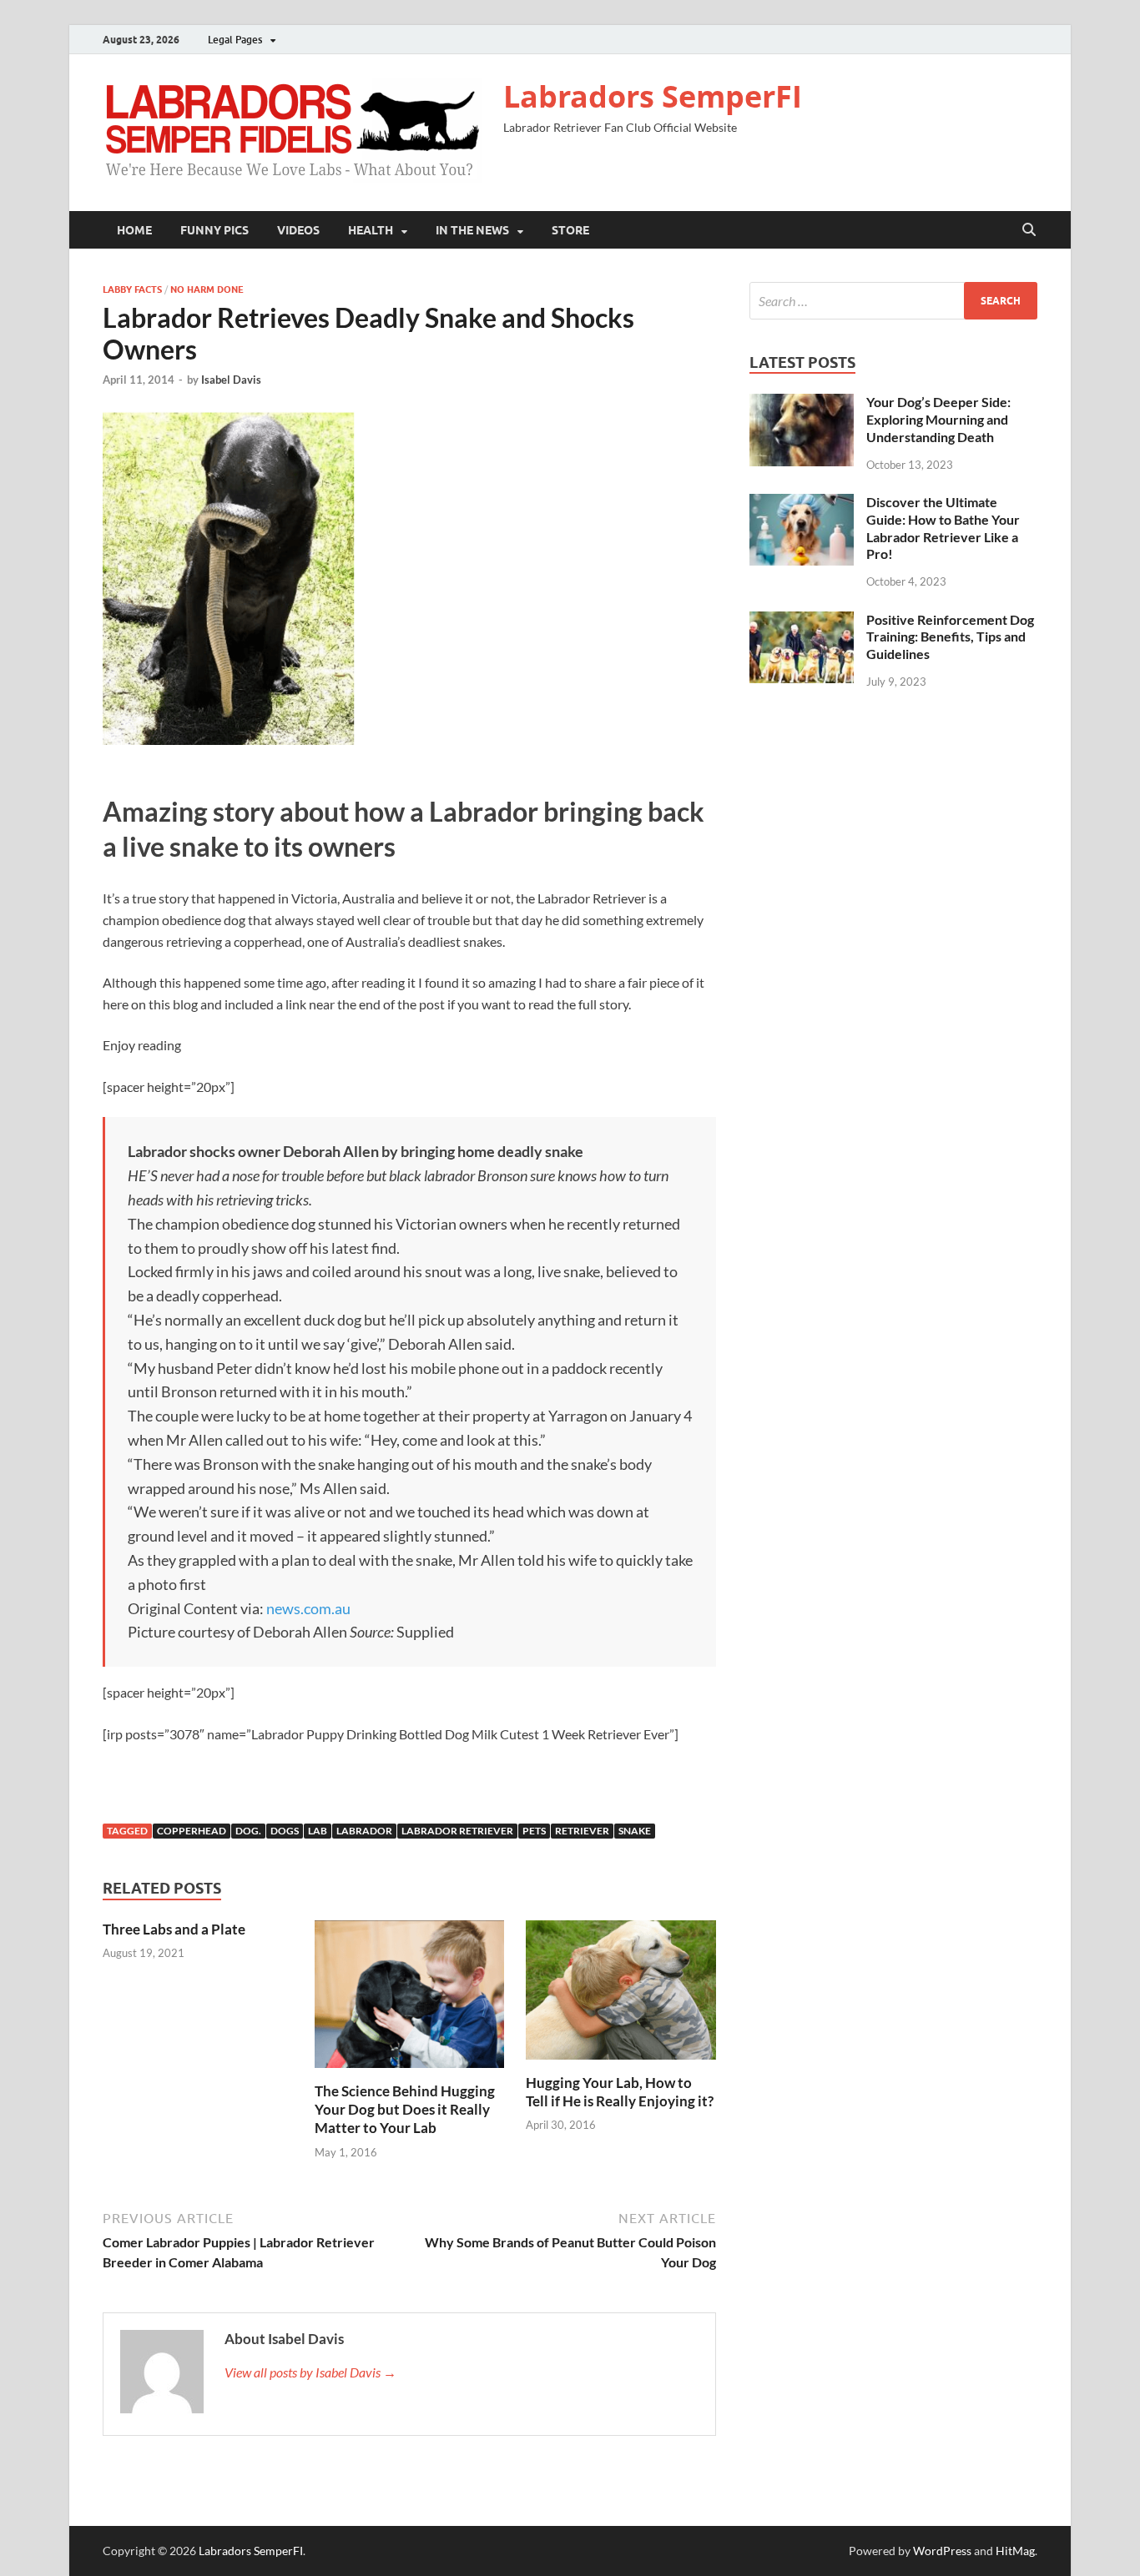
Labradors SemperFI (653, 96)
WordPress (942, 2551)
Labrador (364, 1831)
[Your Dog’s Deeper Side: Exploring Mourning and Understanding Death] (802, 403)
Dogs (285, 1831)
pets (534, 1831)
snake (635, 1831)
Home (134, 230)
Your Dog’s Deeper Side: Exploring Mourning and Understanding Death (938, 419)
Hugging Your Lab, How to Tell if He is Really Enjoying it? (620, 2092)
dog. (248, 1831)
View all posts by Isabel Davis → (310, 2372)
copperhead (192, 1831)
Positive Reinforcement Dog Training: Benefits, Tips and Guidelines (950, 637)
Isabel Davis (231, 380)
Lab (318, 1831)
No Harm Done (207, 289)
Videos (298, 230)
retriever (582, 1831)
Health (371, 230)
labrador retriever (457, 1831)
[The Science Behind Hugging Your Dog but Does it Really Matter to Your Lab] (410, 1999)
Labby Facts (132, 289)
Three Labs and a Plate (174, 1929)
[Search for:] (893, 301)
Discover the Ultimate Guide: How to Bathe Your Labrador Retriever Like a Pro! (943, 528)
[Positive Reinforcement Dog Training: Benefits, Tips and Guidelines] (802, 621)
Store (570, 230)
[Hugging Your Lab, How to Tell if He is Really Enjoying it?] (621, 1995)
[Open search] (1029, 230)
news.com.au (308, 1608)
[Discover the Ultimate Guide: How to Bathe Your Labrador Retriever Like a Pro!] (802, 503)
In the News (472, 230)
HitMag (1015, 2551)
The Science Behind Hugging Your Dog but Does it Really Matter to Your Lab (405, 2109)
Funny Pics (214, 230)
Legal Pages (235, 40)
